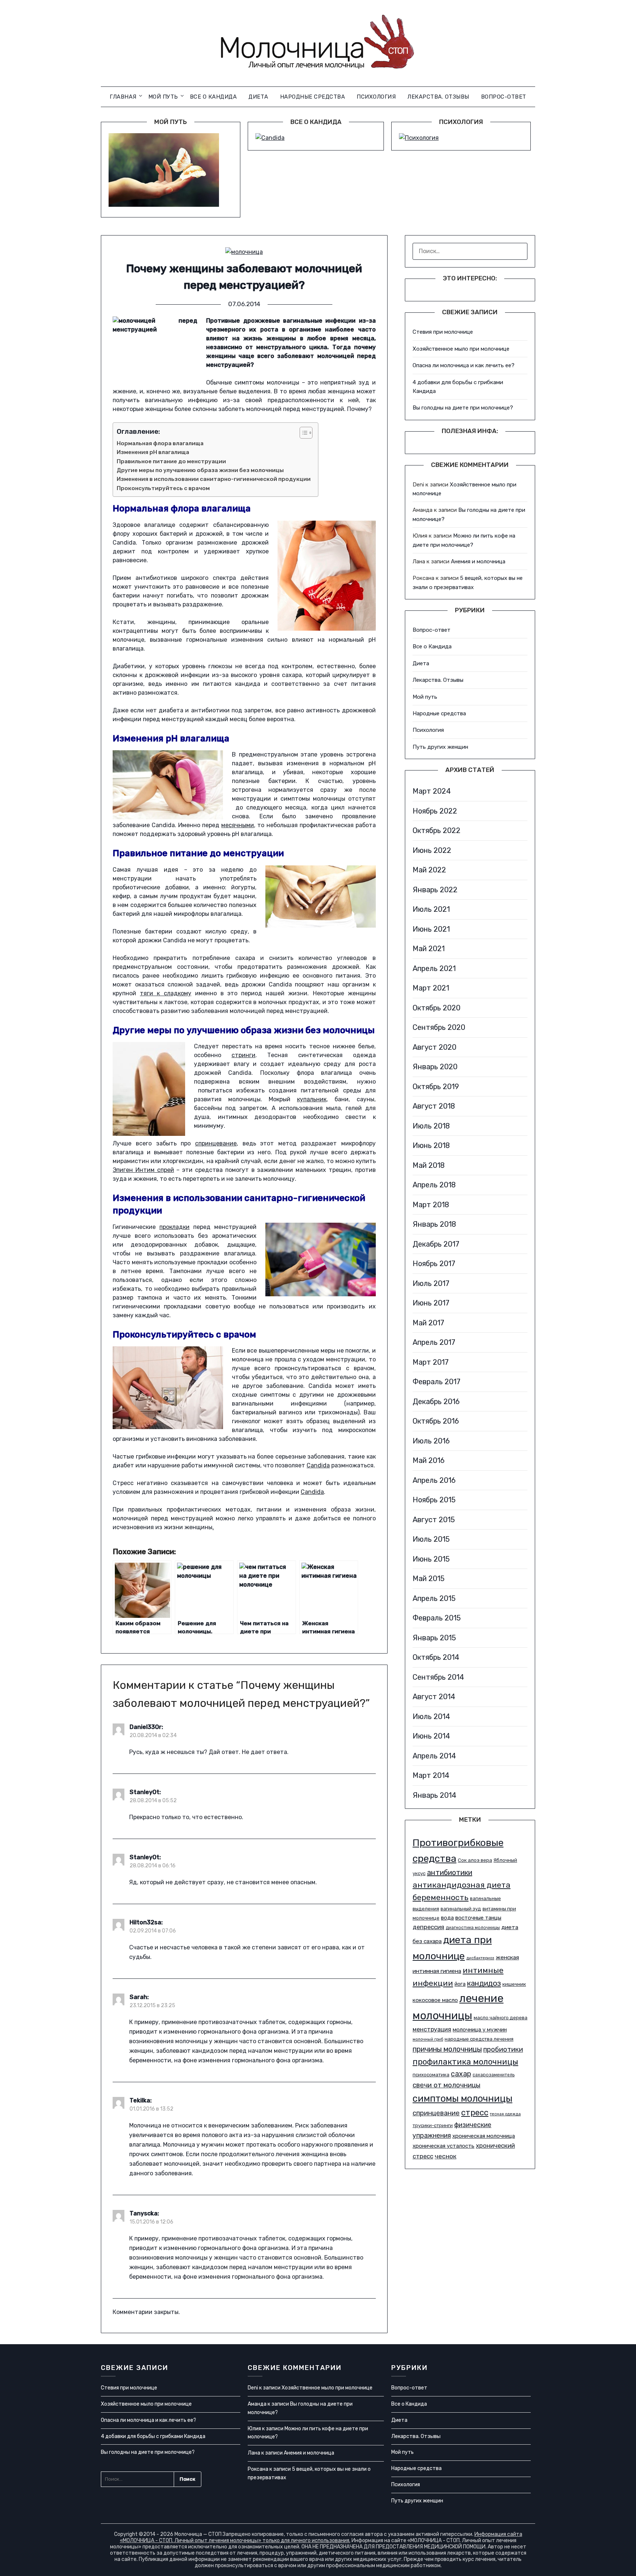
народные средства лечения (479, 2039)
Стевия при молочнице (443, 332)
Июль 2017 (431, 1283)
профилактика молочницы (465, 2062)
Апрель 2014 (434, 1756)
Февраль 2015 (437, 1618)
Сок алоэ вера (475, 1860)
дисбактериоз (480, 1958)
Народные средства (313, 97)
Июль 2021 (431, 909)
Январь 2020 (435, 1067)
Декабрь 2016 (436, 1402)
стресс (475, 2113)
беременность (441, 1897)
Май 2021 (429, 949)
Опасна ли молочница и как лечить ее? (464, 365)
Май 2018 (429, 1165)
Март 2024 (432, 791)
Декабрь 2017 (436, 1244)
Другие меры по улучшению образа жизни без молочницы (200, 470)
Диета (258, 97)
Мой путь (163, 97)
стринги (243, 1055)
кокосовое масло (435, 2000)
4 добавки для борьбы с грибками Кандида (153, 2436)
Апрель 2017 (434, 1342)
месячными (238, 825)
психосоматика (431, 2075)
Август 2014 (434, 1697)
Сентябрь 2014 (438, 1677)
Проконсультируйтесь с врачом (163, 488)
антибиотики (450, 1872)
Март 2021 (431, 988)
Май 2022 (429, 870)
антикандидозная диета (462, 1885)
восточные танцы (478, 1918)
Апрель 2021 (434, 968)
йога (460, 1984)
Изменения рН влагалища (153, 452)
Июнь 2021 (431, 929)
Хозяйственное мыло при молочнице (461, 349)
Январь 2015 (434, 1638)
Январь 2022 (435, 890)
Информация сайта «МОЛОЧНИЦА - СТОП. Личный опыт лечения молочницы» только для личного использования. (321, 2537)
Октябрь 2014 (436, 1657)
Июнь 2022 (432, 850)
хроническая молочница (484, 2136)
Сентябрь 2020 (439, 1027)
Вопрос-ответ (504, 97)
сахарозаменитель (494, 2075)
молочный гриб (428, 2039)
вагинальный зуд (461, 1909)
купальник (312, 1099)
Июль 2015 (431, 1539)
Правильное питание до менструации (171, 461)
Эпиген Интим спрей (143, 1170)
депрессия (428, 1927)
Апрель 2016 (434, 1480)
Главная (123, 97)
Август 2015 (434, 1520)
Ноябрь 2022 (435, 811)
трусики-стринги (433, 2125)
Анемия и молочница (478, 561)
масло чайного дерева (501, 2018)
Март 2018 (431, 1205)
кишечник (514, 1984)
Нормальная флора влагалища (160, 443)
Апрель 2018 (434, 1185)
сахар (461, 2074)
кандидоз (484, 1983)
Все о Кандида (213, 97)
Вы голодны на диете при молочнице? (463, 408)
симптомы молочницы (462, 2098)
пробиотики (503, 2049)
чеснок (446, 2156)
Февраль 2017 (437, 1382)
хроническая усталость (444, 2146)
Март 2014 (431, 1775)
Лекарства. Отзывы (438, 97)
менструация (432, 2029)
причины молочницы (447, 2049)
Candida (318, 1465)
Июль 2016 (431, 1441)
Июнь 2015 (431, 1559)
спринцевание (216, 1143)
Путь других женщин (440, 747)
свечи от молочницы (446, 2085)
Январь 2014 (434, 1795)
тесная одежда (505, 2114)
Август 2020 (434, 1047)
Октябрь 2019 (436, 1087)
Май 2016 (429, 1460)
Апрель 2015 (434, 1598)
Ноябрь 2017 (434, 1264)
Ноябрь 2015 (434, 1500)
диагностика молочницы (473, 1928)
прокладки (174, 1227)
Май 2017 (428, 1323)
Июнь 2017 (431, 1303)
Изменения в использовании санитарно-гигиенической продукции (214, 479)
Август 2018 (434, 1106)
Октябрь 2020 (437, 1008)
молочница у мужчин (480, 2030)
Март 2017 (431, 1362)
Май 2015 (429, 1578)
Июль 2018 (431, 1126)
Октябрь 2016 (436, 1421)
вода (447, 1918)
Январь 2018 (434, 1224)
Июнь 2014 (431, 1736)
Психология (376, 97)
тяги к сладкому (165, 993)
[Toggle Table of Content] (302, 433)
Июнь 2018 (431, 1145)
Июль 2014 (431, 1716)
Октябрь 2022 (437, 830)
